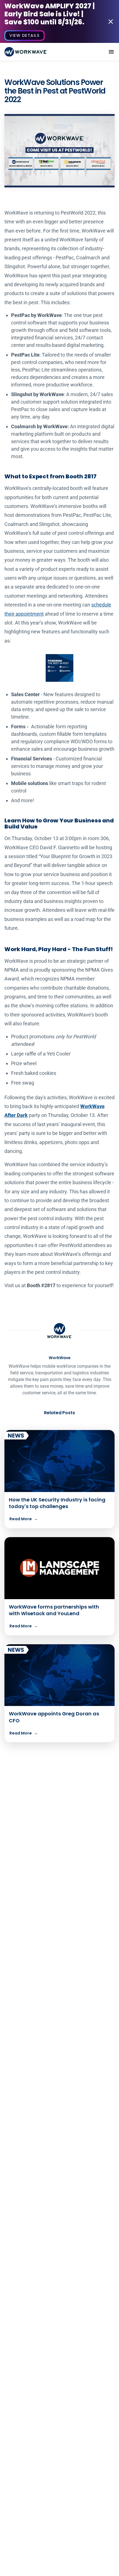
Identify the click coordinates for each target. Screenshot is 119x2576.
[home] (26, 52)
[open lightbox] (59, 151)
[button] (111, 52)
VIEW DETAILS (24, 35)
